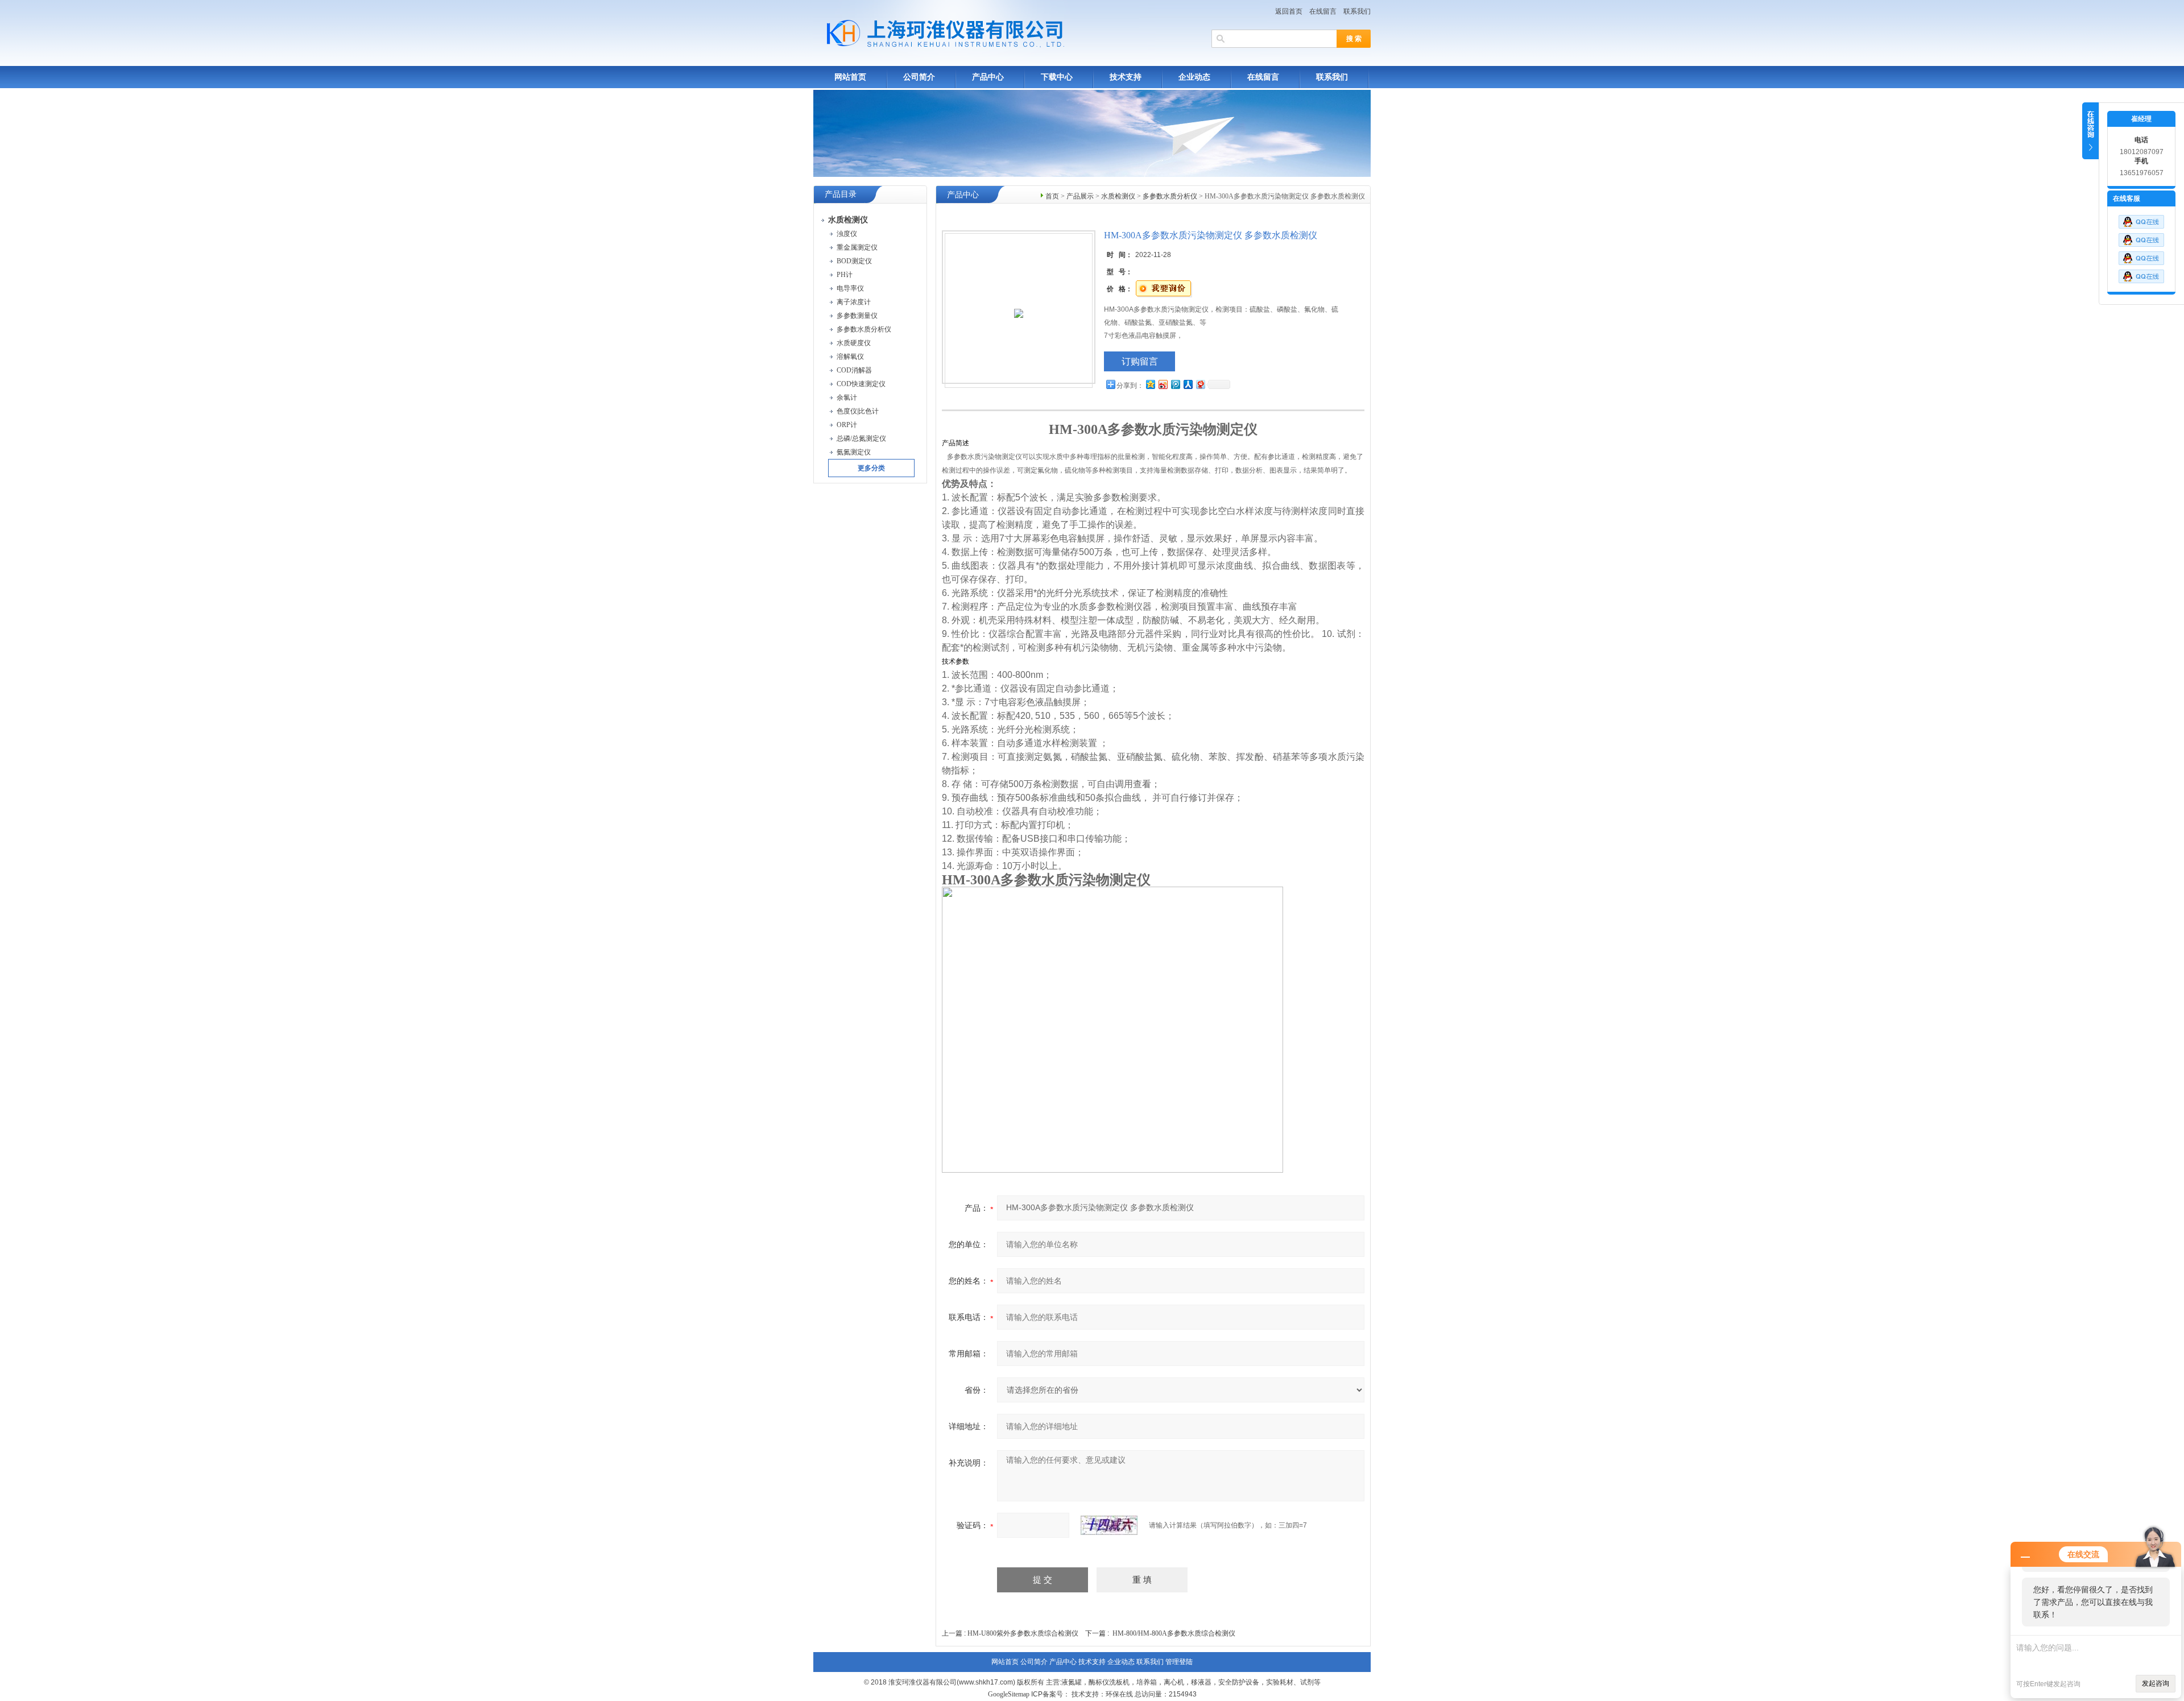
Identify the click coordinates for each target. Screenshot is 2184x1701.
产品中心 (988, 77)
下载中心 (1057, 77)
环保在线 (1119, 1694)
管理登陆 (1179, 1662)
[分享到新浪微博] (1163, 384)
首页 (1052, 196)
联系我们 (1357, 11)
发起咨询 (2156, 1683)
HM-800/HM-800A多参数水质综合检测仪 (1174, 1633)
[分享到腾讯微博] (1175, 384)
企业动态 (1194, 77)
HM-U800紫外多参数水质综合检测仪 (1023, 1633)
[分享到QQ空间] (1150, 384)
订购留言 (1140, 361)
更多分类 (871, 468)
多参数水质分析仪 (1170, 196)
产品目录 (841, 194)
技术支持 (1126, 77)
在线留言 (1323, 11)
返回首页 (1289, 11)
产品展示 (1080, 196)
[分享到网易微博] (1200, 384)
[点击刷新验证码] (1109, 1525)
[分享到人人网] (1188, 384)
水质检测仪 (1118, 196)
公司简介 (919, 77)
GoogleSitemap (1009, 1694)
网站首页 (850, 77)
